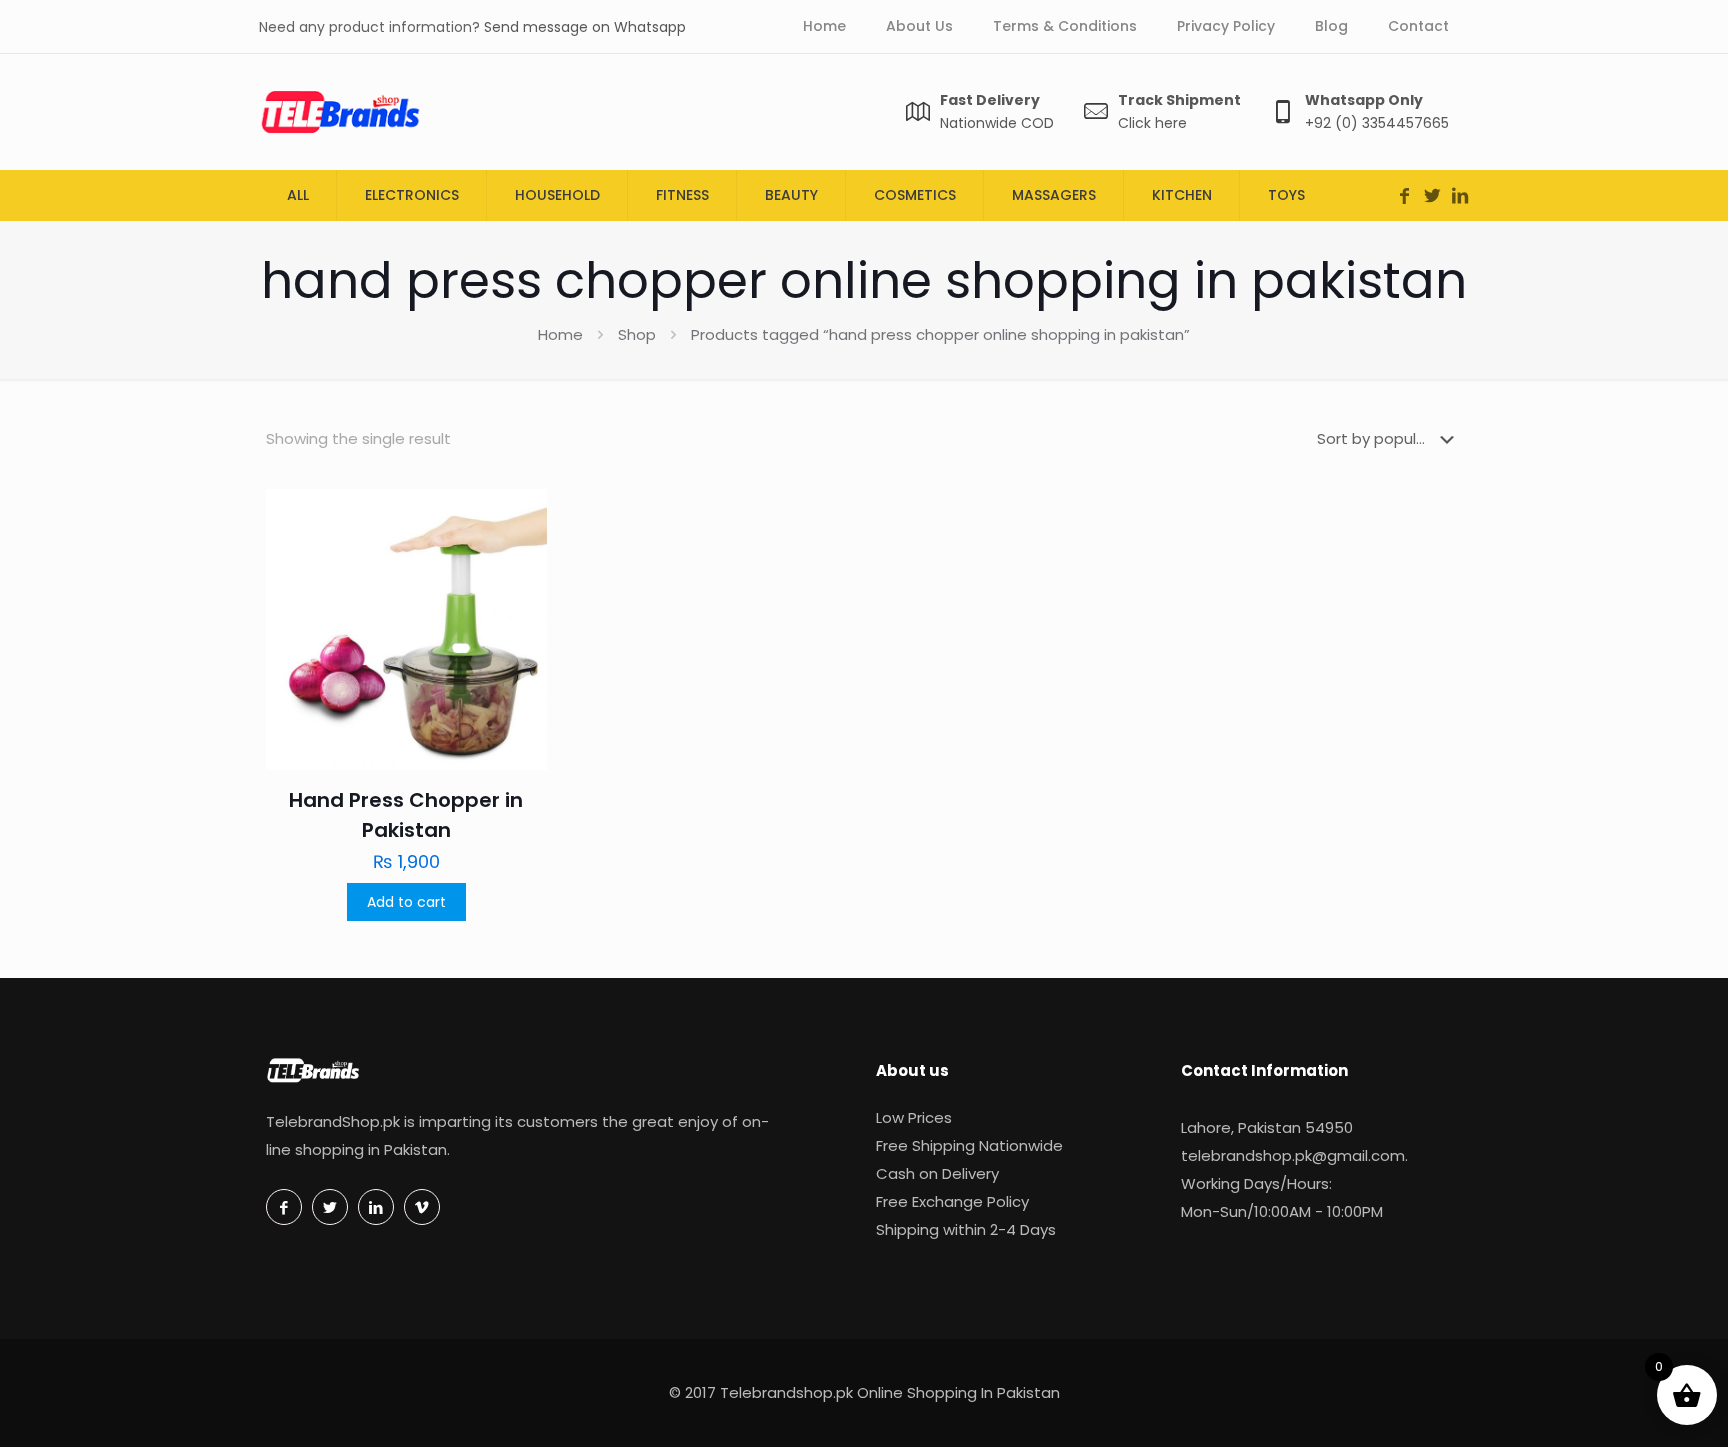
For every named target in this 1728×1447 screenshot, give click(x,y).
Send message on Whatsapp (585, 27)
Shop (637, 334)
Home (560, 334)
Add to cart (406, 902)
